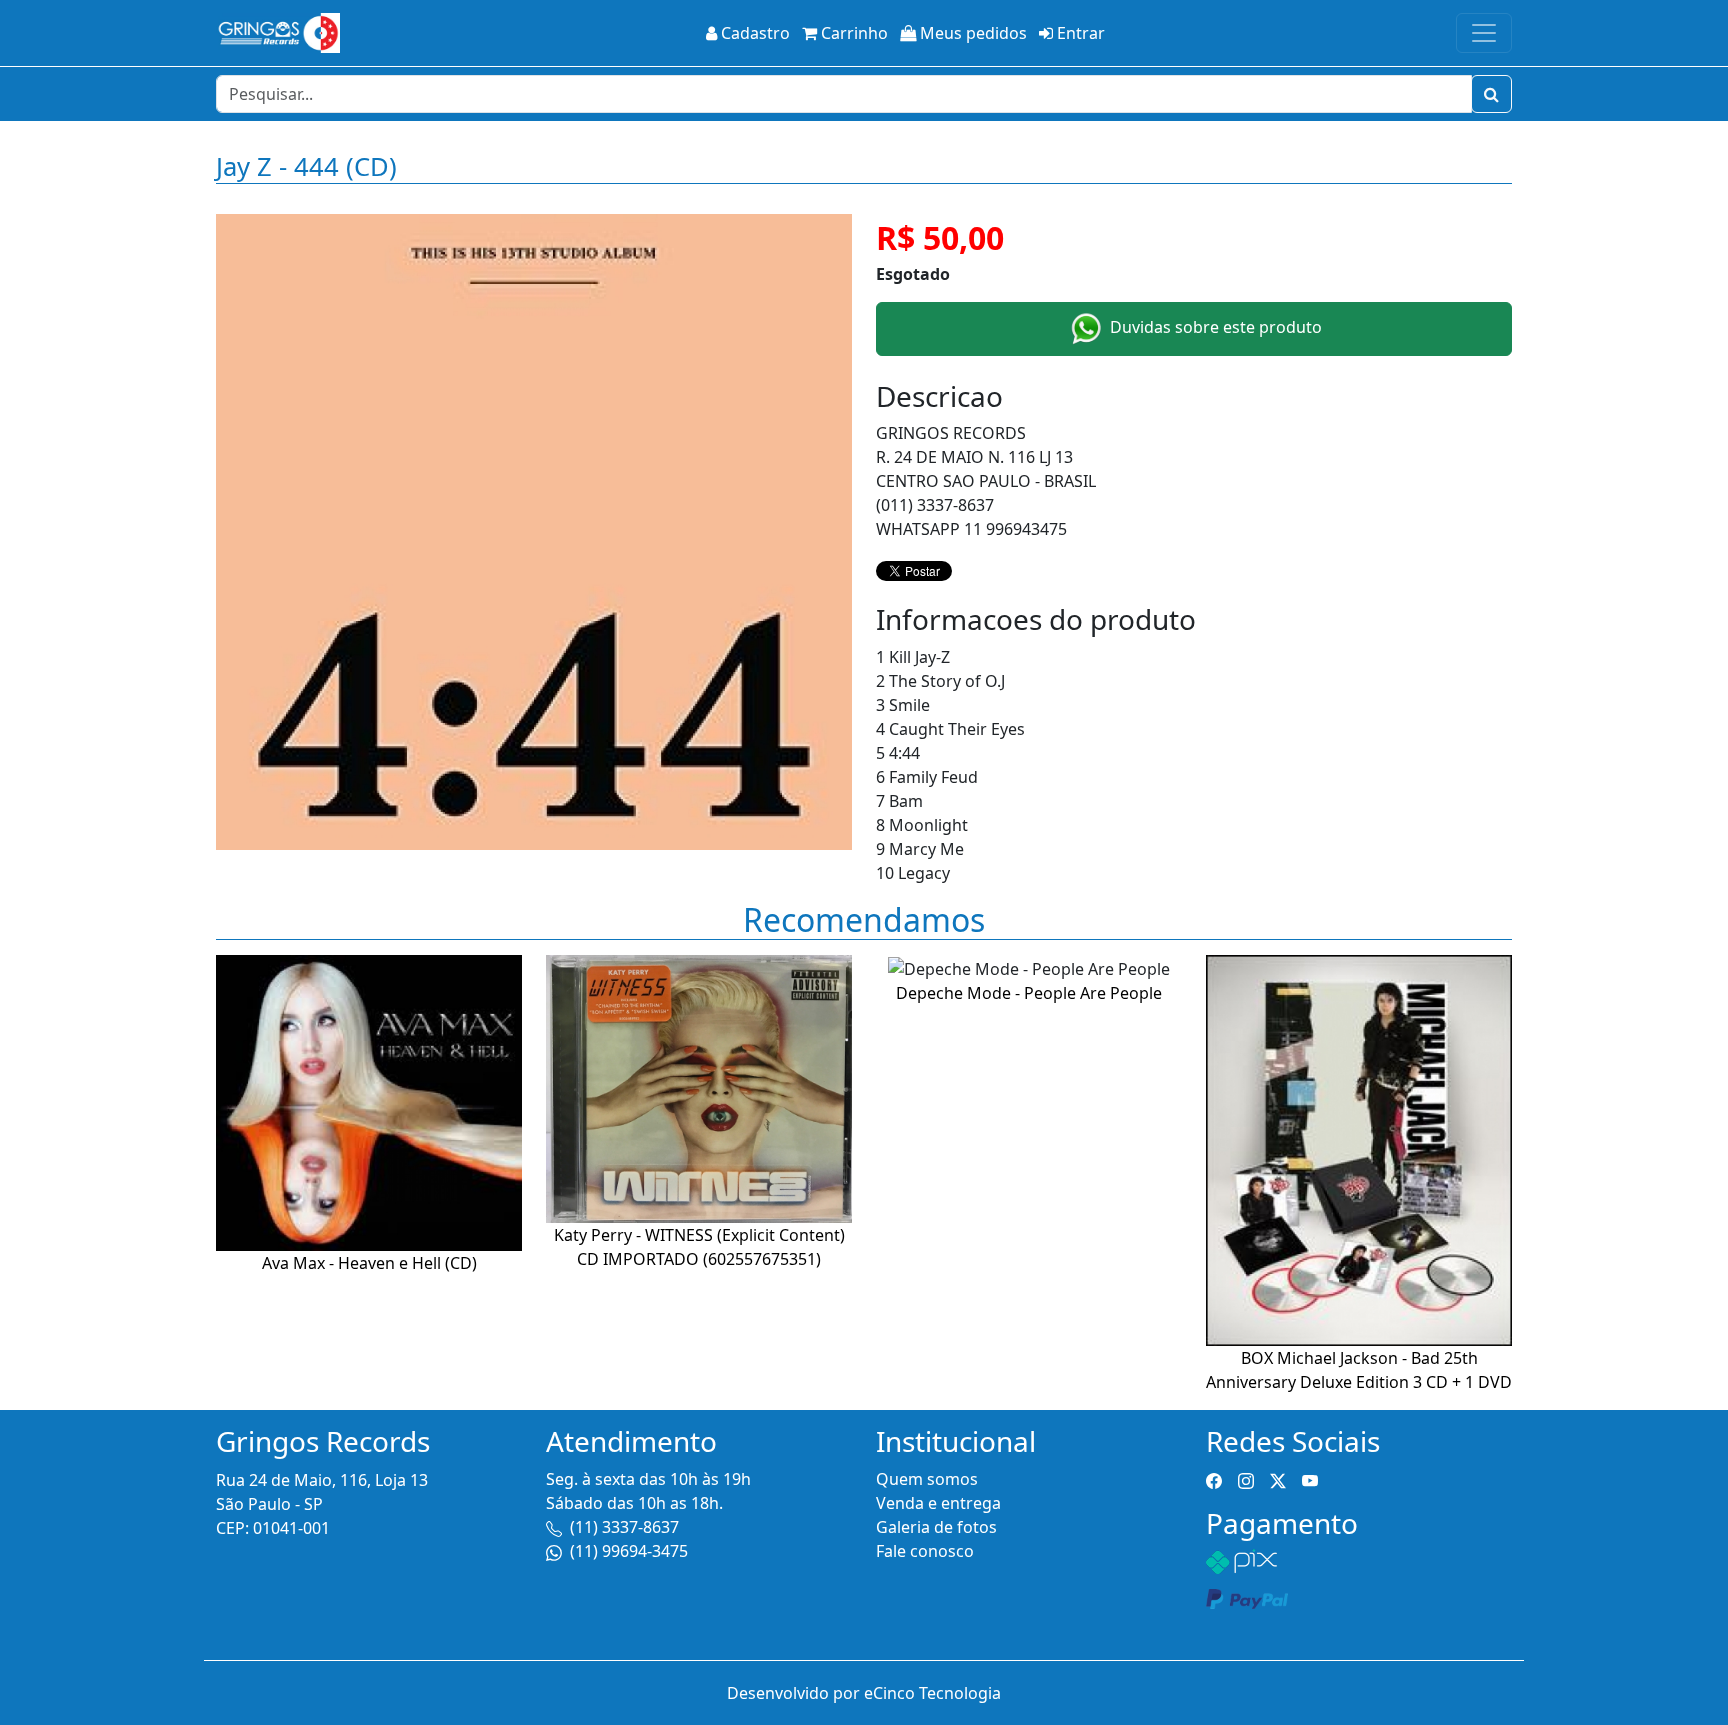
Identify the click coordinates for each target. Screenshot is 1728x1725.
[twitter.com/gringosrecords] (1278, 1479)
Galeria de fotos (936, 1527)
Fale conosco (925, 1551)
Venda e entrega (938, 1503)
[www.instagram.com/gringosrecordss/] (1246, 1479)
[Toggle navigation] (1484, 33)
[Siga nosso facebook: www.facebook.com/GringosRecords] (1214, 1479)
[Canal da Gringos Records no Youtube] (1310, 1479)
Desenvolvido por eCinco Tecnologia (864, 1693)
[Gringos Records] (278, 33)
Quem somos (927, 1479)
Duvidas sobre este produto (1214, 327)
